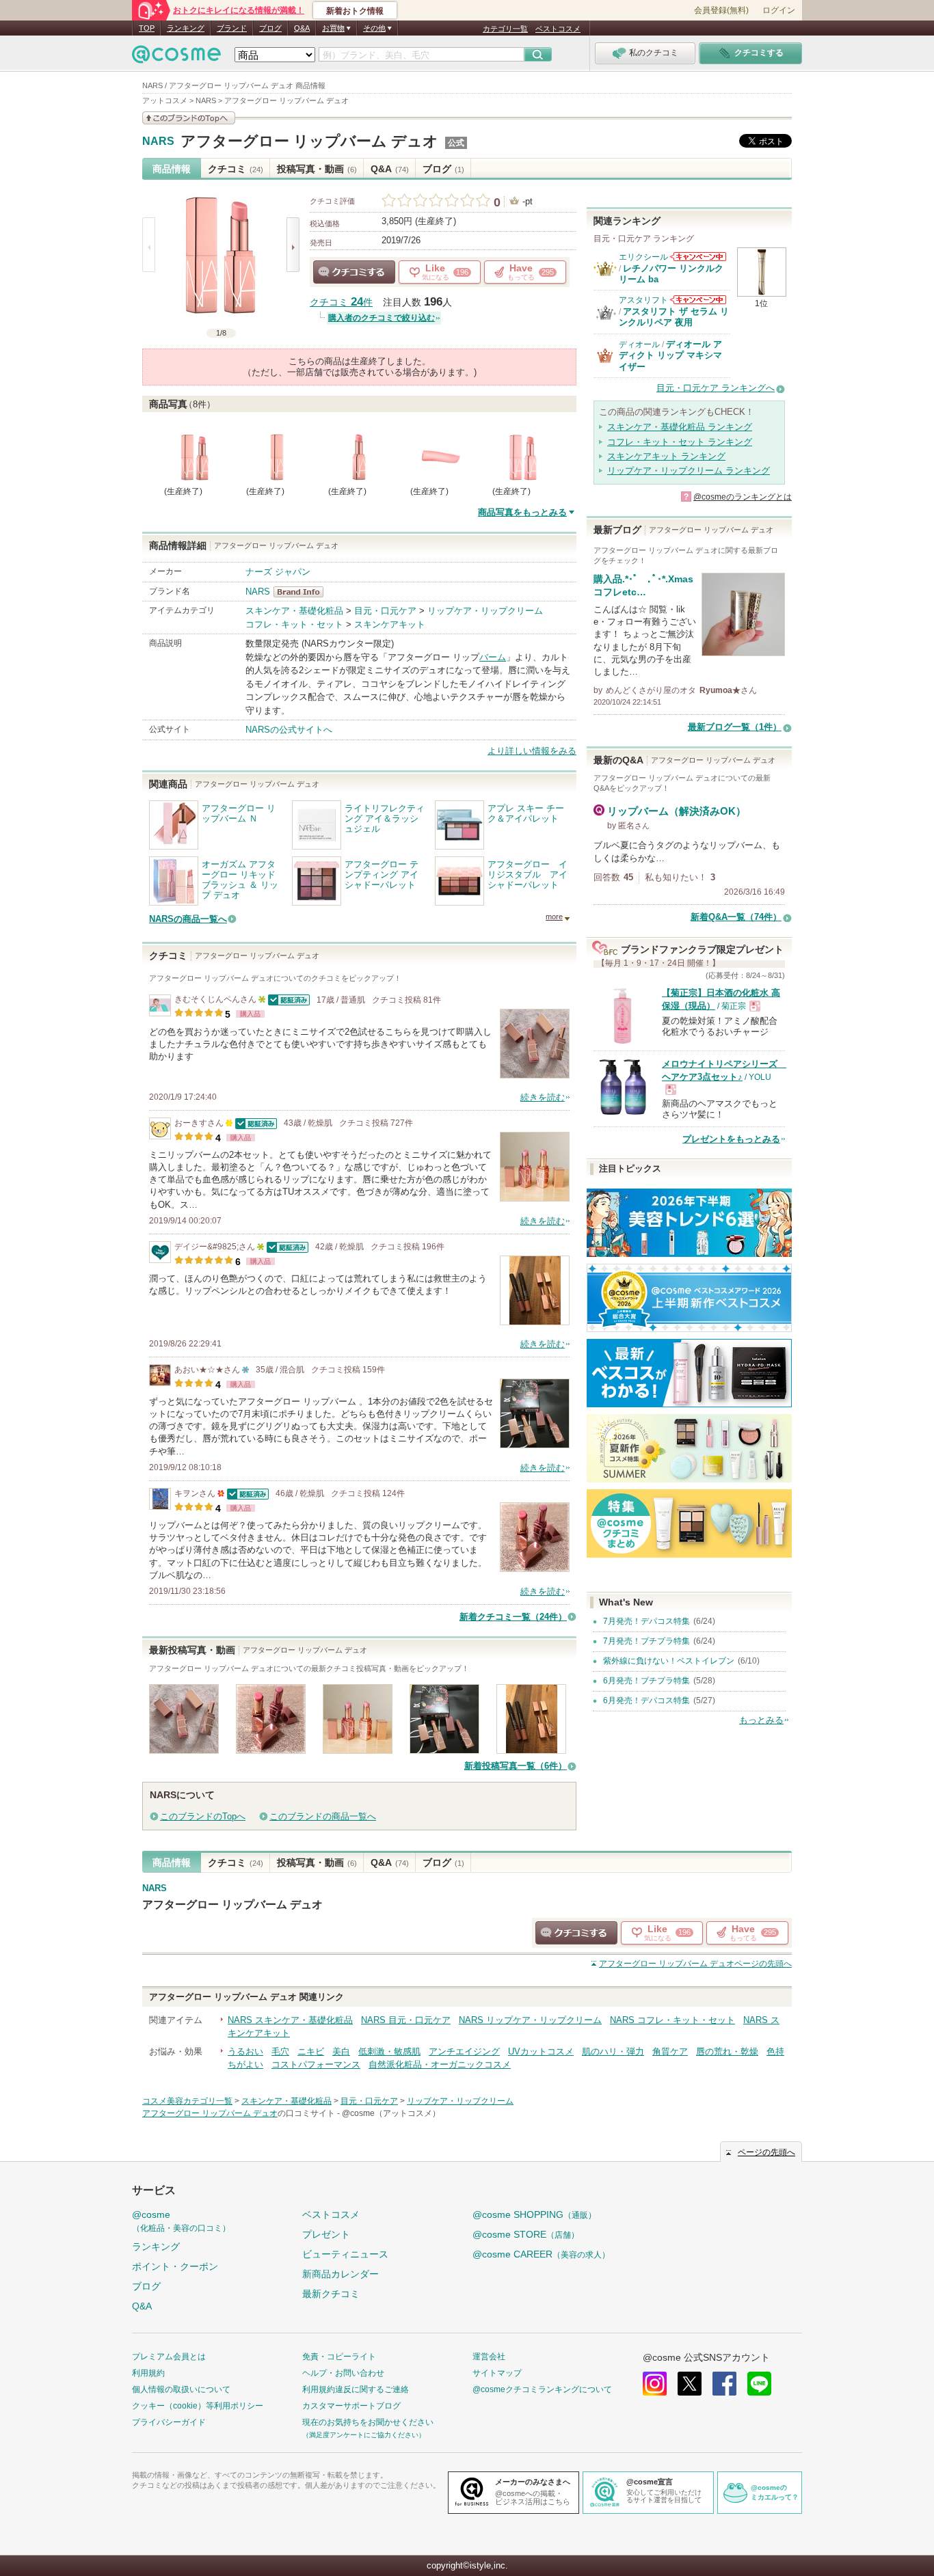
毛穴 (280, 2051)
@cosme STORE (526, 2234)
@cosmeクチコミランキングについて (542, 2389)
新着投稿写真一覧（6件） (516, 1766)
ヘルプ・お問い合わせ (343, 2373)
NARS (158, 141)
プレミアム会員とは (169, 2357)
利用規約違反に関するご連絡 (356, 2389)
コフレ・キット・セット (294, 624)
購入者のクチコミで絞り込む (382, 318)
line (759, 2384)
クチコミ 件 (341, 302)
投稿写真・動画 (317, 169)
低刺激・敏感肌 (389, 2051)
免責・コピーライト (339, 2357)
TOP (147, 28)
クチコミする (354, 272)
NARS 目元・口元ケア (406, 2020)
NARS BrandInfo (303, 592)
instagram (655, 2384)
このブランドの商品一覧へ (323, 1816)
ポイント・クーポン (175, 2266)
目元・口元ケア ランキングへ (716, 388)
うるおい (245, 2051)
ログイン (779, 10)
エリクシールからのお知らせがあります (698, 257)
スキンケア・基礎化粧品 (294, 611)
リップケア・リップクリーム (485, 611)
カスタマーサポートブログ (351, 2406)
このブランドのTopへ (203, 1816)
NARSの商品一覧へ (188, 919)
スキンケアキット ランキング (666, 456)
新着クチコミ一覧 (513, 1617)
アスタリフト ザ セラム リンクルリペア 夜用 (674, 317)
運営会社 (489, 2357)
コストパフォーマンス (316, 2064)
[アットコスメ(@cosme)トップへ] (176, 58)
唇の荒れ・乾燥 (727, 2051)
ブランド (232, 28)
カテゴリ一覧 (505, 29)
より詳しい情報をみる (532, 751)
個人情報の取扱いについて (181, 2389)
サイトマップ (497, 2373)
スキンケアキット (390, 624)
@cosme (181, 2221)
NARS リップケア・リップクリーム (530, 2020)
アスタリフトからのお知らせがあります (698, 300)
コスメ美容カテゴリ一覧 (187, 2101)
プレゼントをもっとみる (731, 1139)
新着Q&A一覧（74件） (736, 917)
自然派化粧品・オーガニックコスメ (440, 2064)
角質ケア (670, 2051)
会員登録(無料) (721, 10)
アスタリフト (643, 300)
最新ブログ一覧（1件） (735, 727)
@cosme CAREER (541, 2254)
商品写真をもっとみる (522, 512)
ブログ (270, 28)
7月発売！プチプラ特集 (646, 1641)
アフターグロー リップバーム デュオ (309, 141)
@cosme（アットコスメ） (391, 2113)
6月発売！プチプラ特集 (646, 1681)
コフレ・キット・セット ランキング (680, 442)
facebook (724, 2384)
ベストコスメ (558, 29)
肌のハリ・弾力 (613, 2051)
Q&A (302, 28)
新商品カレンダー (341, 2274)
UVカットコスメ (541, 2051)
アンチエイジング (464, 2051)
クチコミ (236, 169)
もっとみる (761, 1720)
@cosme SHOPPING (534, 2214)
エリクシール (643, 257)
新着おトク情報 (355, 11)
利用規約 (148, 2373)
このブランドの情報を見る (189, 118)
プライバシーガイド (169, 2422)
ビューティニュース (345, 2254)
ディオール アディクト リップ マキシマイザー (670, 355)
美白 (341, 2051)
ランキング (186, 28)
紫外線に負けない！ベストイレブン (669, 1661)
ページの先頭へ (695, 1964)
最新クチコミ (331, 2294)
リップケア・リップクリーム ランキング (689, 471)
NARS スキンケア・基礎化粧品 (290, 2020)
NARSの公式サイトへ (289, 730)
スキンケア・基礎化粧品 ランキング (680, 427)
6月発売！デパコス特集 (646, 1700)
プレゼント (326, 2234)
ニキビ (311, 2051)
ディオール (639, 344)
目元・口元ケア (385, 611)
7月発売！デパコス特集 (646, 1621)
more (554, 917)
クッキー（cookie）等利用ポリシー (198, 2406)
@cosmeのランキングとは (743, 497)
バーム (493, 657)
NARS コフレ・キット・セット (672, 2020)
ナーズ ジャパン (278, 572)
